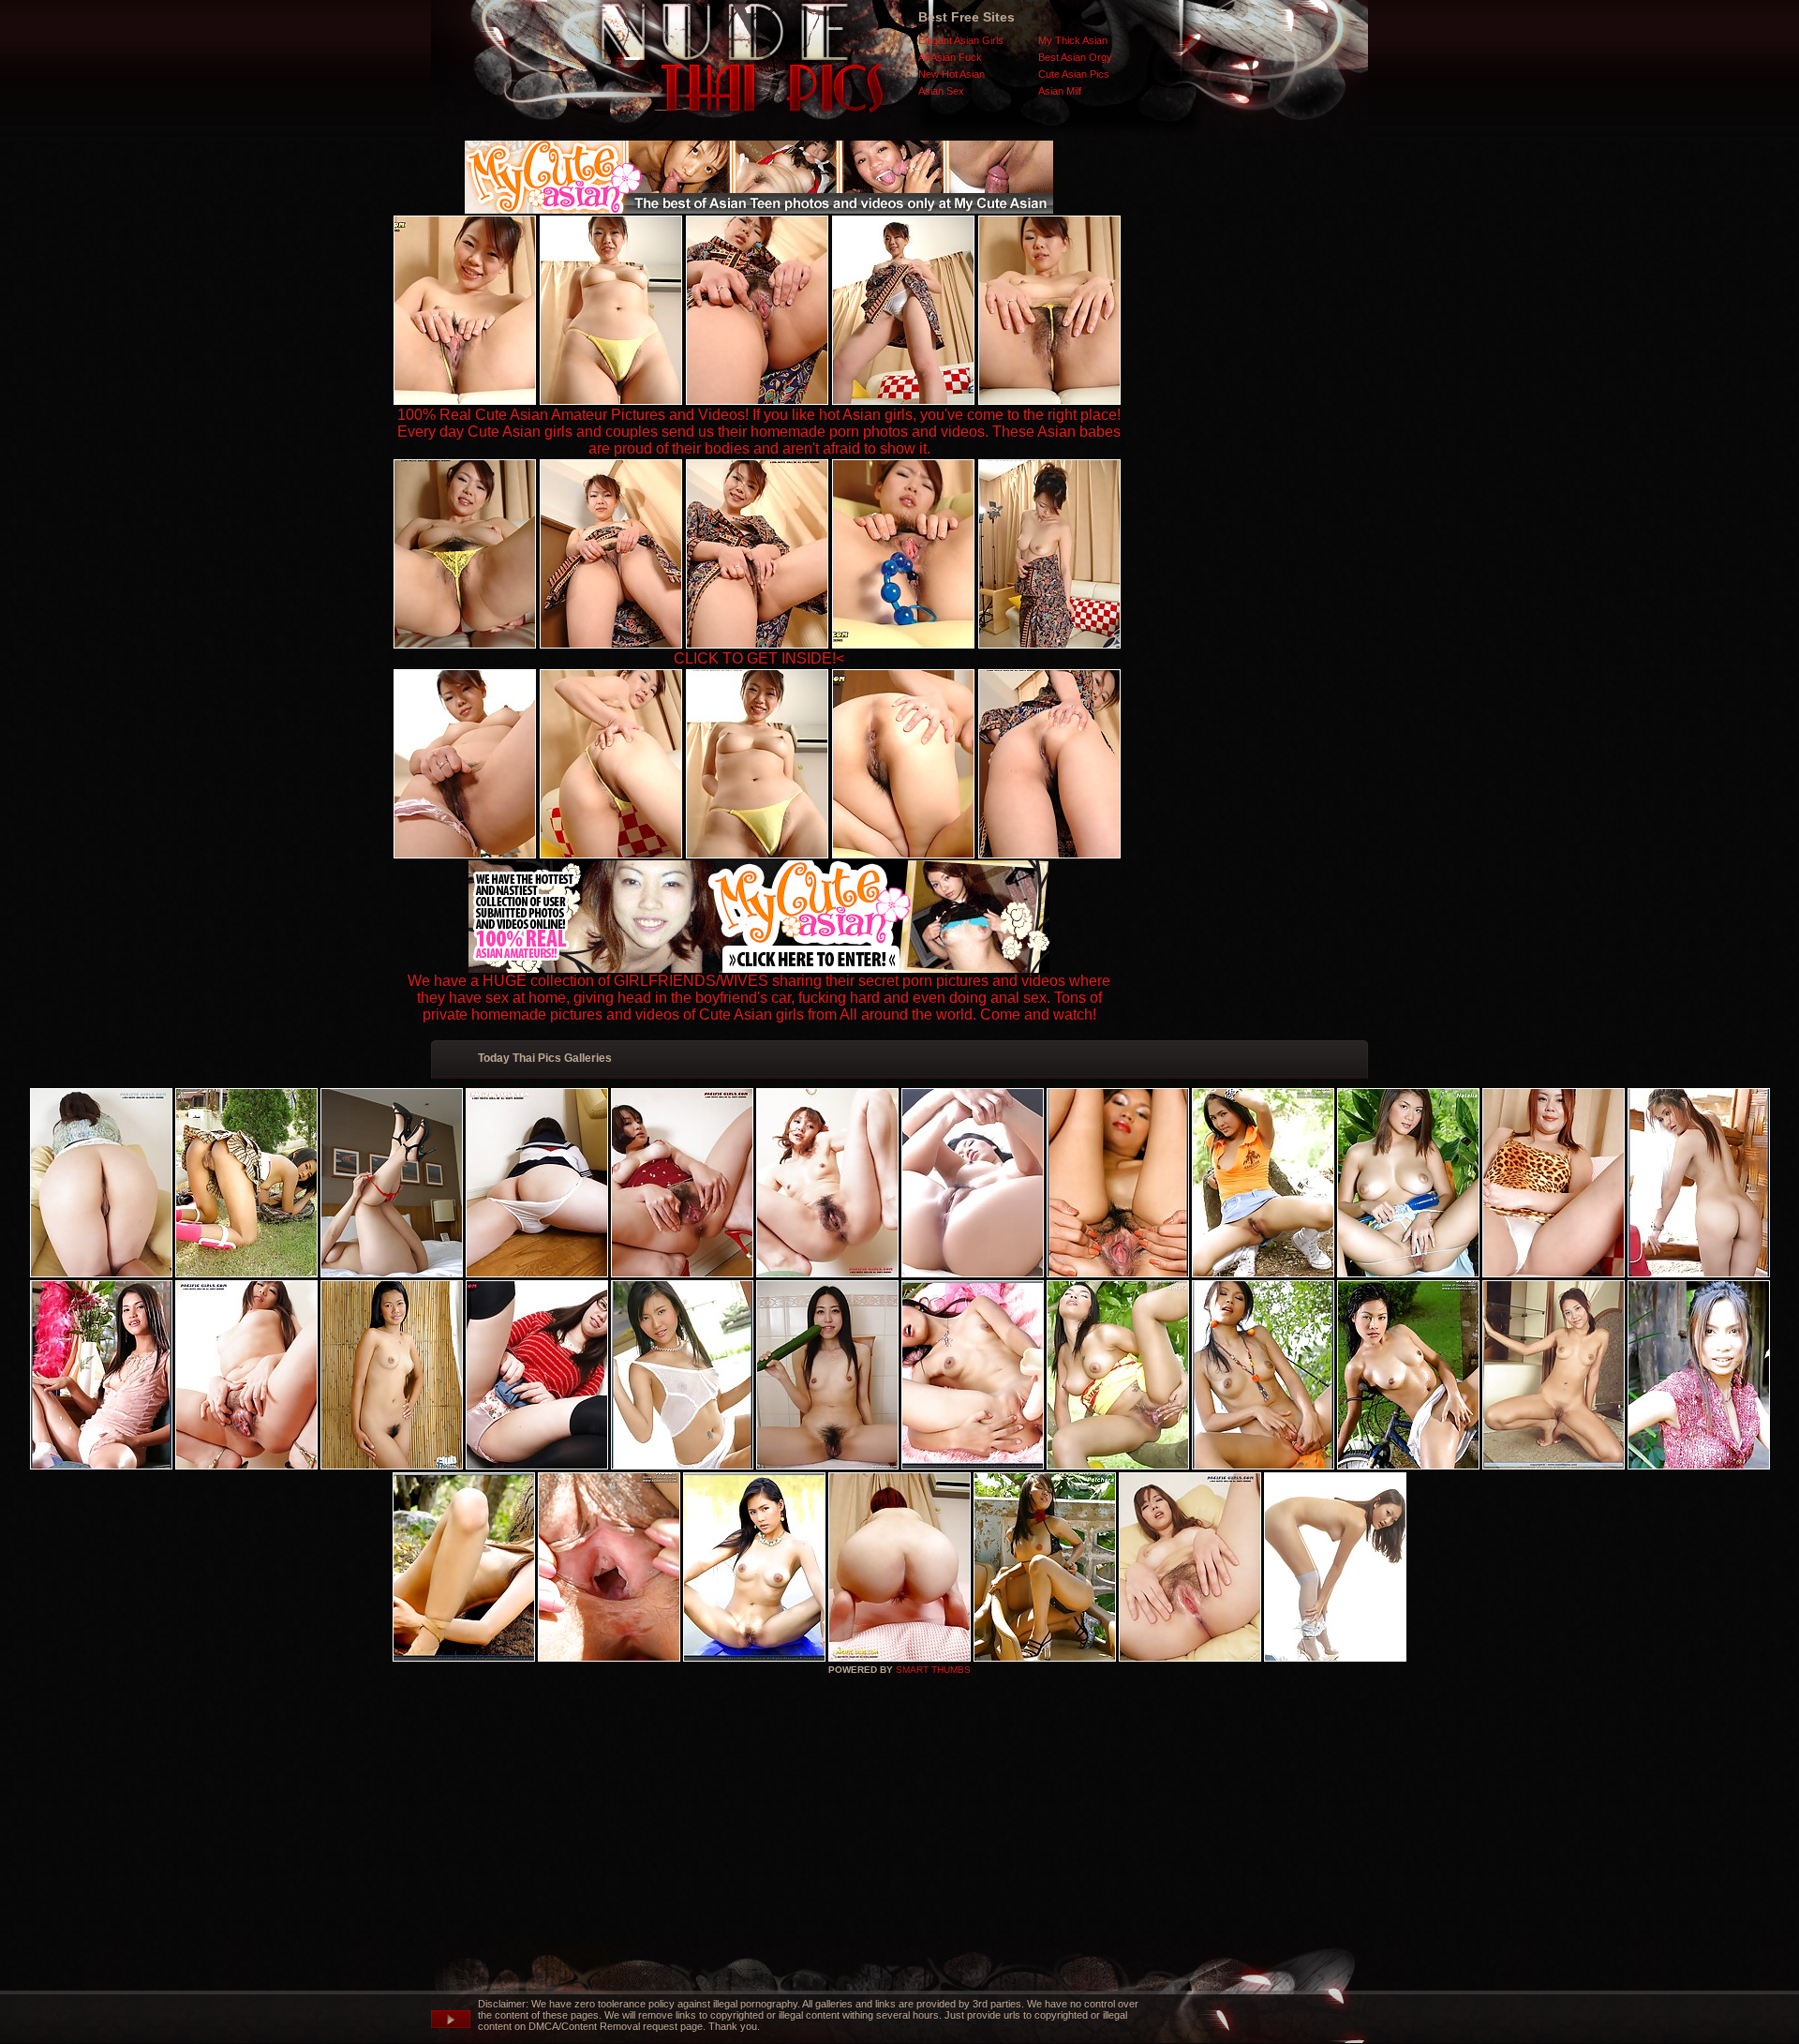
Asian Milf (1060, 91)
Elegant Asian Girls (961, 40)
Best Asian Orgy (1075, 57)
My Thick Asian (1073, 40)
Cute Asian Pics (1074, 74)
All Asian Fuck (950, 57)
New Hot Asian (952, 74)
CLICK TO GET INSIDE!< (759, 658)
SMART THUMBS (933, 1670)
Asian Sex (941, 91)
